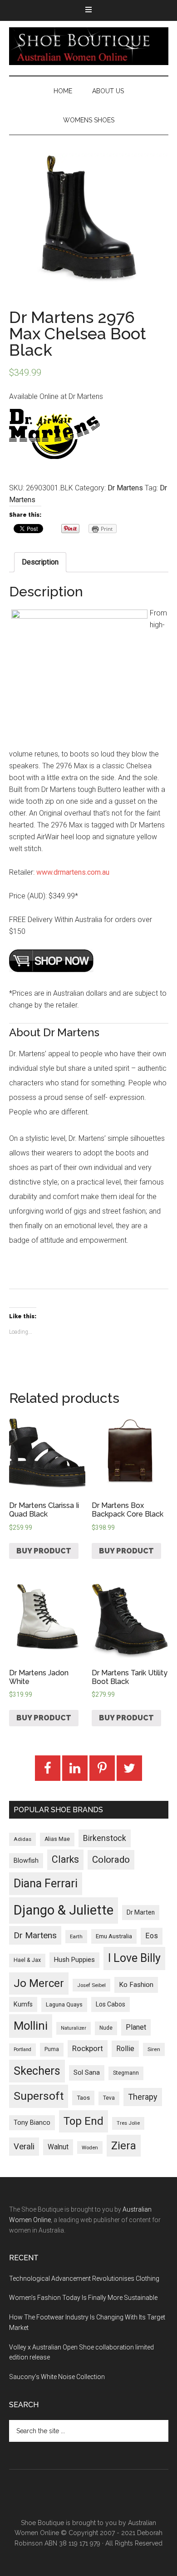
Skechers (37, 2071)
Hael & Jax (27, 1960)
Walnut (58, 2147)
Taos (83, 2098)
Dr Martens (125, 488)
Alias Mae (57, 1839)
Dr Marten (141, 1912)
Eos (152, 1936)
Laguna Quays (64, 2004)
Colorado (111, 1860)
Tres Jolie (128, 2123)
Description (40, 562)
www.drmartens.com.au (73, 872)
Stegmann (126, 2073)
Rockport (88, 2048)
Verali (24, 2147)
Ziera (124, 2146)
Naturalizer (74, 2028)
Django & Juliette (64, 1910)
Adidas (22, 1839)
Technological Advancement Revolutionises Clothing (84, 2279)
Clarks (65, 1859)
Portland (22, 2049)
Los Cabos (111, 2004)
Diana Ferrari (46, 1883)
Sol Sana (87, 2072)
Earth (76, 1936)
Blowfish (26, 1860)
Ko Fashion (136, 1985)
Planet (136, 2027)
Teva (109, 2098)
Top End (84, 2121)
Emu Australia (114, 1936)
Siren (154, 2049)
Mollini (31, 2026)
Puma (52, 2049)
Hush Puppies (74, 1960)
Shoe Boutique (89, 46)
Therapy (143, 2097)
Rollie (125, 2049)
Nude (106, 2028)
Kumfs (23, 2004)
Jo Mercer (39, 1983)
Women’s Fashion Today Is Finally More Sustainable (83, 2298)
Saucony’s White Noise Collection (57, 2377)
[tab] (40, 562)
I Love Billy (134, 1958)
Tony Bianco (32, 2123)
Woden (90, 2148)
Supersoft (39, 2096)
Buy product (44, 1551)
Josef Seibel (91, 1985)
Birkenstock (105, 1838)
